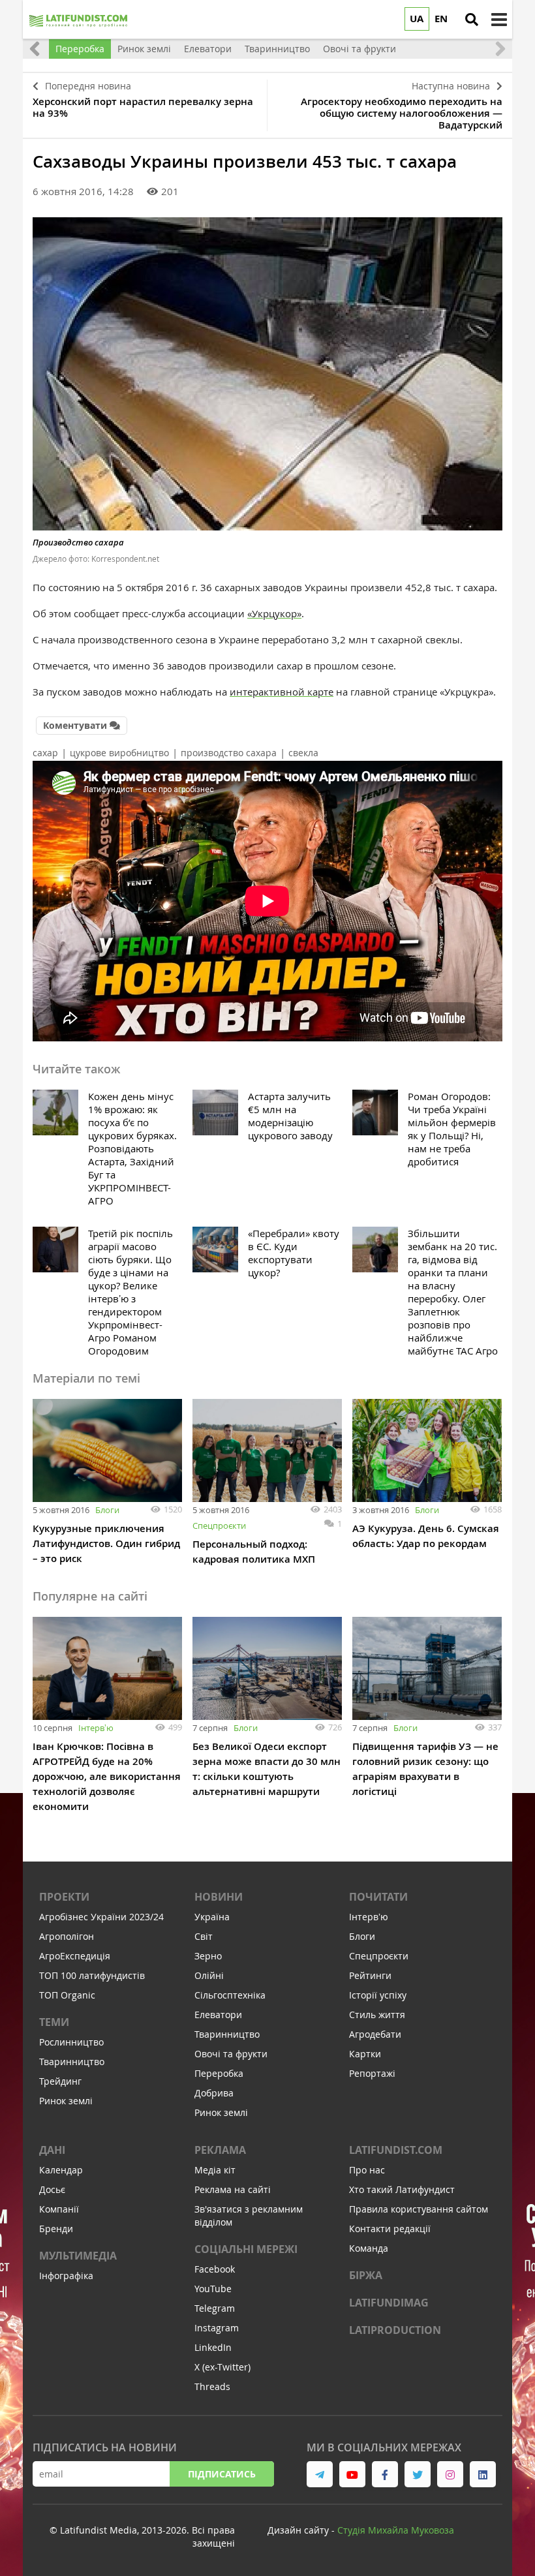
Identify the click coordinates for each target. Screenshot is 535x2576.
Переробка (219, 2073)
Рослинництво (71, 2042)
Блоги (107, 1510)
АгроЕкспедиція (75, 1956)
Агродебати (375, 2034)
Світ (204, 1936)
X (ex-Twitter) (222, 2367)
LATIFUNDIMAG (389, 2303)
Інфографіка (66, 2276)
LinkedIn (213, 2347)
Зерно (208, 1956)
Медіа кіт (215, 2170)
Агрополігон (67, 1936)
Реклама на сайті (233, 2189)
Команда (369, 2248)
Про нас (367, 2170)
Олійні (209, 1975)
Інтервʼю (96, 1728)
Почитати (378, 1897)
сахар (45, 753)
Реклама (220, 2150)
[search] (472, 20)
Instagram (217, 2328)
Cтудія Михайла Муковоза (396, 2530)
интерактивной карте (282, 692)
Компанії (59, 2209)
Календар (61, 2170)
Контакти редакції (390, 2229)
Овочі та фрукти (231, 2054)
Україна (212, 1917)
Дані (52, 2150)
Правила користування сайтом (419, 2209)
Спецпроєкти (219, 1526)
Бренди (56, 2229)
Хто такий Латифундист (402, 2189)
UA (417, 19)
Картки (365, 2054)
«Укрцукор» (274, 613)
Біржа (366, 2275)
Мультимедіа (78, 2256)
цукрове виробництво (119, 753)
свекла (303, 753)
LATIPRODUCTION (395, 2330)
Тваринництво (72, 2062)
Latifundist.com (396, 2150)
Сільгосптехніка (230, 1995)
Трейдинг (60, 2081)
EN (441, 19)
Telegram (215, 2308)
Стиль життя (377, 2015)
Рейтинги (370, 1975)
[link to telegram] (320, 2474)
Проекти (64, 1897)
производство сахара (229, 753)
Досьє (52, 2189)
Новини (219, 1897)
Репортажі (372, 2073)
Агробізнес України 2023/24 (101, 1917)
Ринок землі (66, 2101)
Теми (54, 2022)
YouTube (213, 2289)
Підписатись (222, 2474)
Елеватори (218, 2015)
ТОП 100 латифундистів (92, 1975)
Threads (212, 2386)
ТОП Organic (67, 1995)
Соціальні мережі (246, 2249)
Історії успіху (378, 1995)
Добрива (214, 2093)
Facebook (215, 2269)
